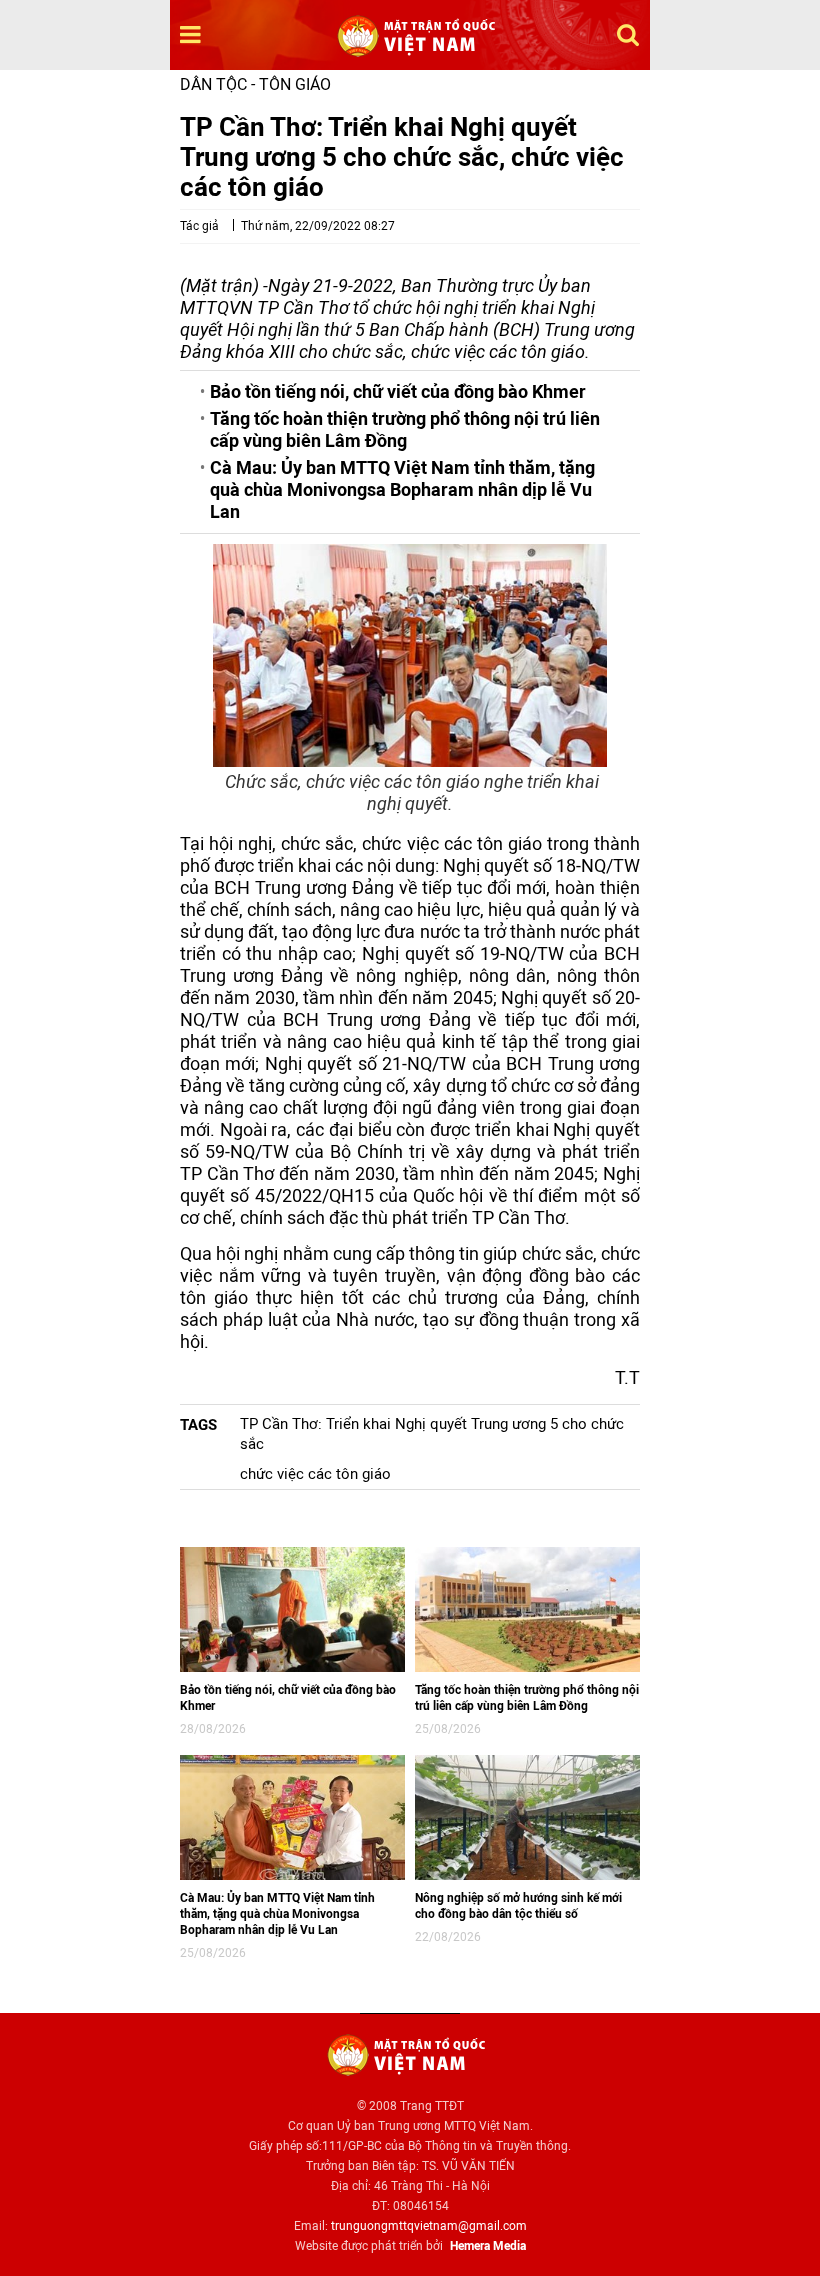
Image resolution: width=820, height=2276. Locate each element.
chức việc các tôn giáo (315, 1474)
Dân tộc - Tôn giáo (255, 84)
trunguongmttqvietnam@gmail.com (429, 2226)
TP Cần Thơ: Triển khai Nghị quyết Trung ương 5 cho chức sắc (432, 1434)
